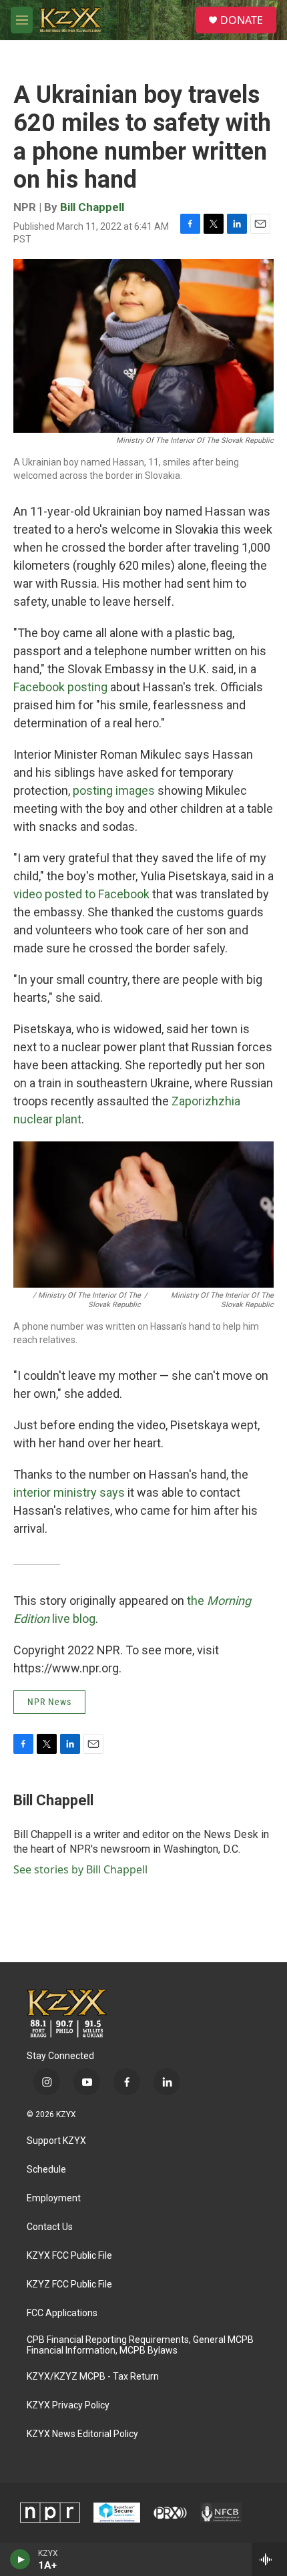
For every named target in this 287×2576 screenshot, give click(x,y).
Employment (54, 2198)
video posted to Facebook (81, 894)
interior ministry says (69, 1492)
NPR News (49, 1702)
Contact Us (50, 2227)
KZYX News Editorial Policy (82, 2434)
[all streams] (269, 2559)
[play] (20, 2559)
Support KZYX (56, 2141)
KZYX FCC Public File (69, 2256)
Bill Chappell (92, 207)
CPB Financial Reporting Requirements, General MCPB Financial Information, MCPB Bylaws (140, 2345)
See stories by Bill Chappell (80, 1869)
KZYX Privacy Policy (68, 2405)
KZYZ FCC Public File (69, 2284)
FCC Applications (62, 2313)
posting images (114, 790)
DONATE (242, 20)
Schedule (46, 2170)
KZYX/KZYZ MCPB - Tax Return (93, 2377)
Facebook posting (60, 687)
